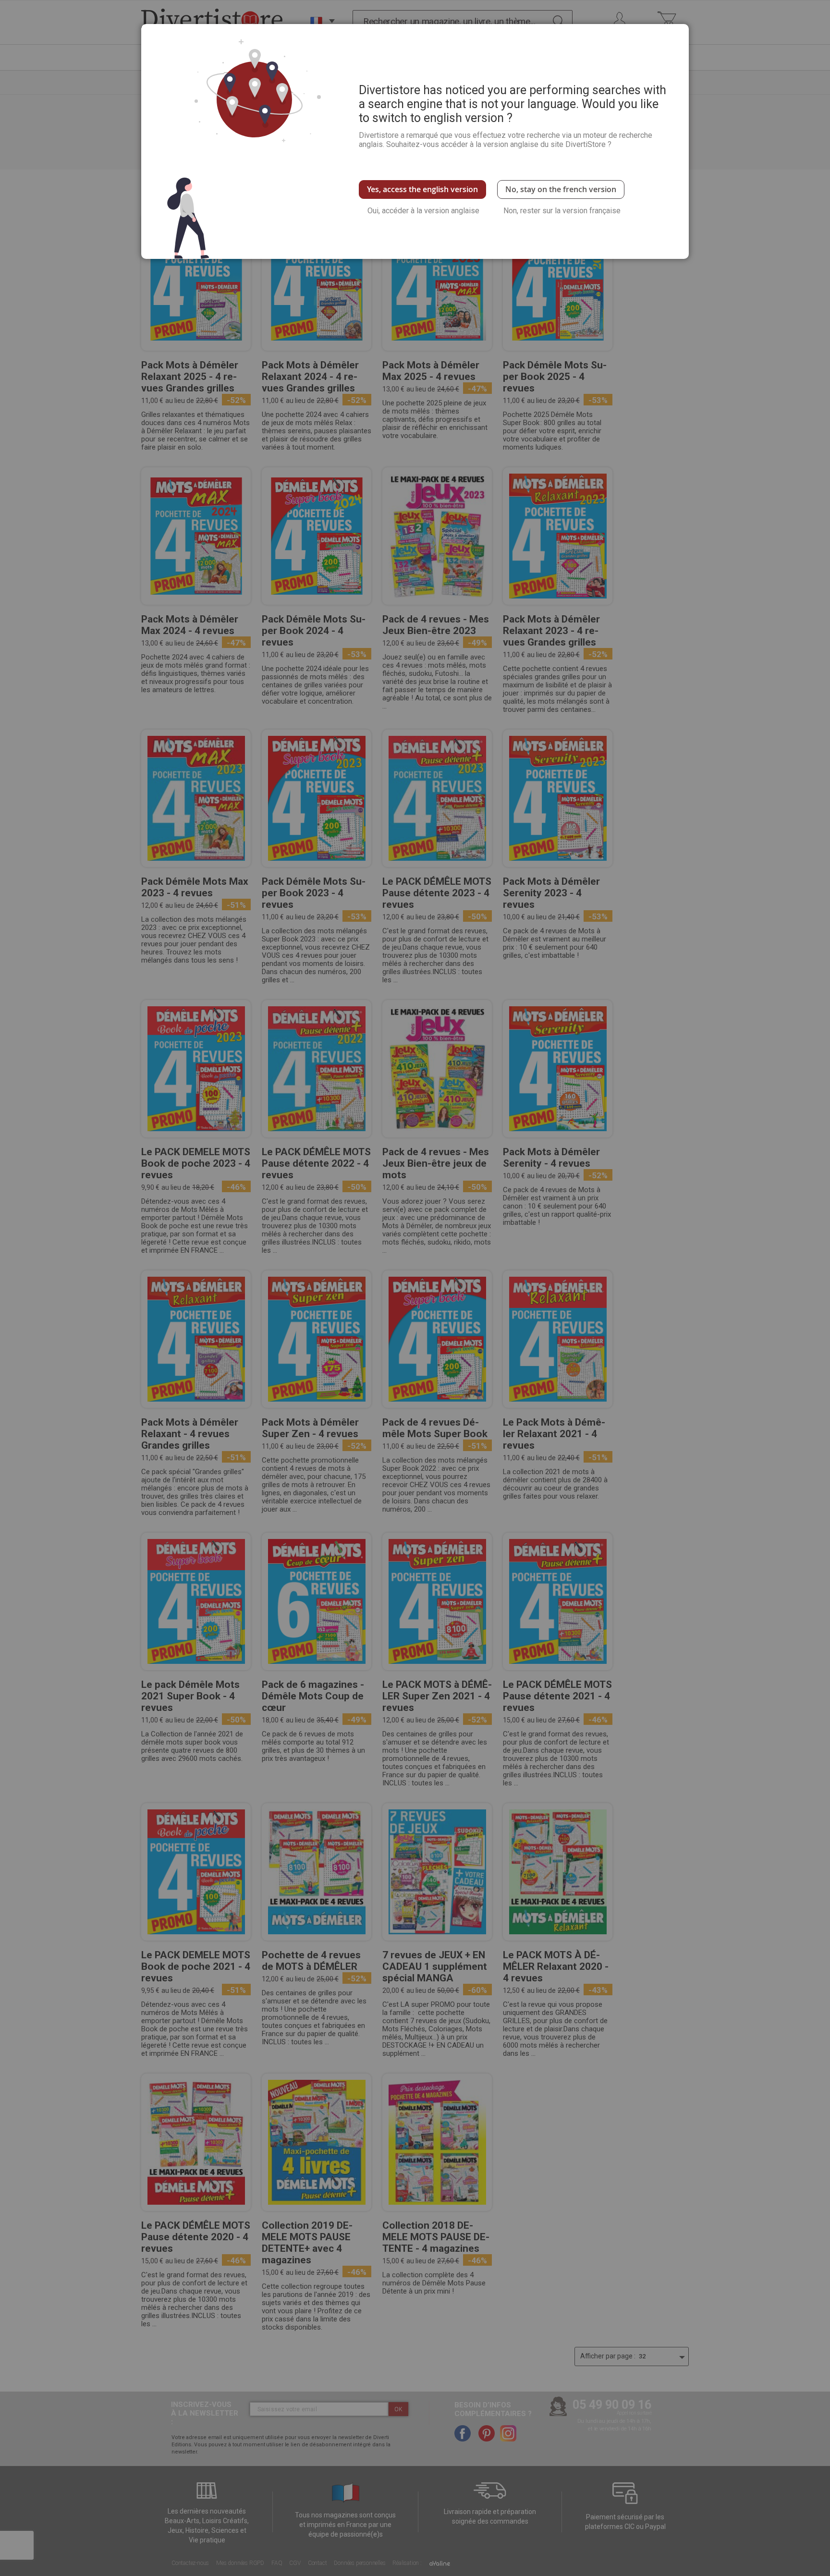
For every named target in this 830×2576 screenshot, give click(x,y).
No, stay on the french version (561, 189)
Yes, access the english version (422, 189)
